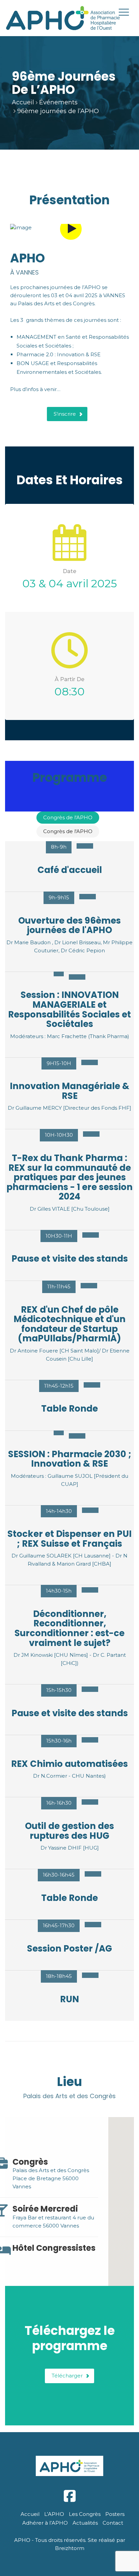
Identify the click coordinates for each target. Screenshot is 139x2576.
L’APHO (54, 2514)
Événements (58, 102)
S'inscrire (65, 414)
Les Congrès (85, 2514)
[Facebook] (69, 2496)
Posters (115, 2514)
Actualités (85, 2523)
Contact (113, 2523)
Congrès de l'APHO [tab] (68, 817)
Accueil (23, 102)
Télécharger (67, 2376)
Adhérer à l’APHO (45, 2523)
